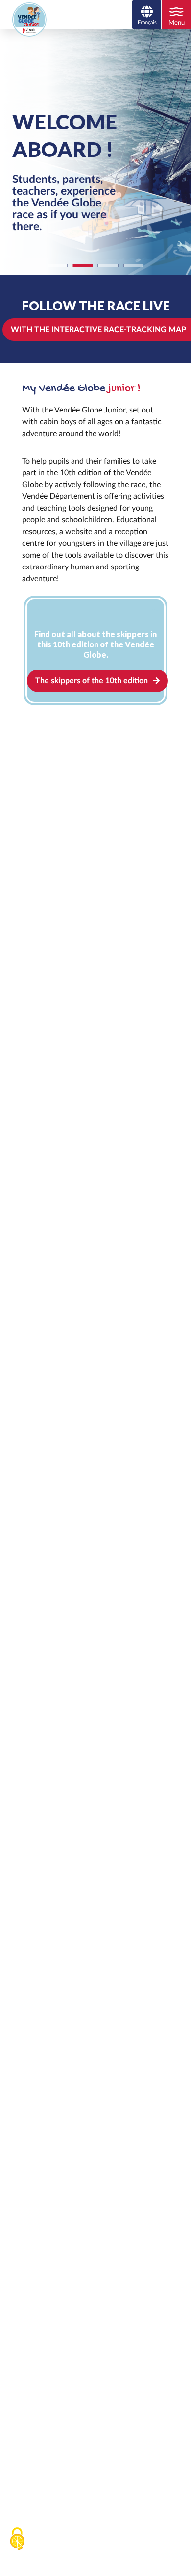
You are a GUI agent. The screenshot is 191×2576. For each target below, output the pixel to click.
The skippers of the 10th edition (92, 681)
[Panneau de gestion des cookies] (17, 2539)
